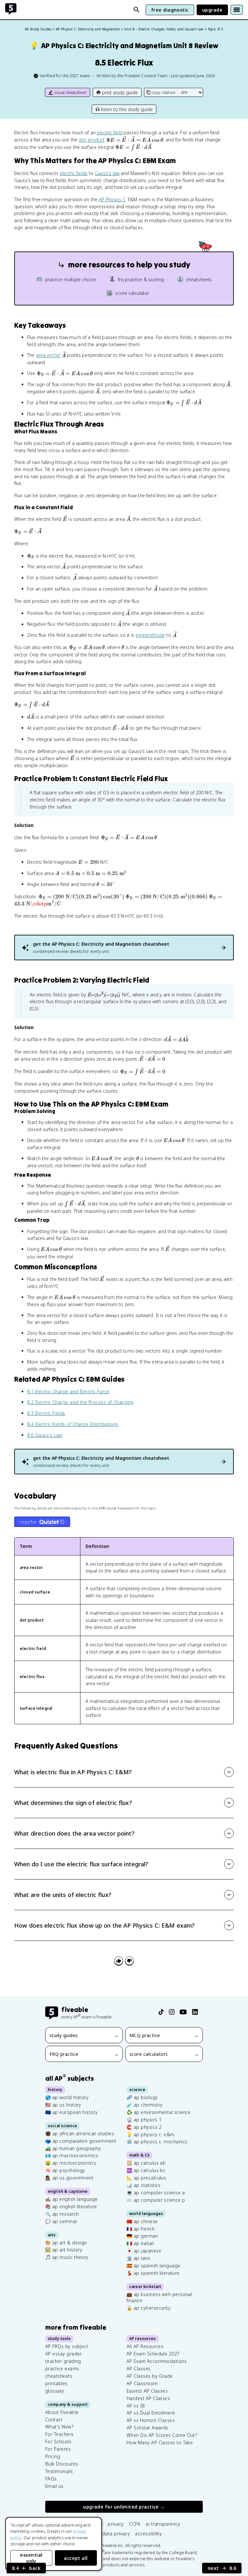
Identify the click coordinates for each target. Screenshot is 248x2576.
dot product (92, 140)
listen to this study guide (127, 109)
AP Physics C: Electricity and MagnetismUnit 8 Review (124, 46)
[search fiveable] (137, 10)
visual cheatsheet (70, 93)
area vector (48, 355)
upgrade (212, 10)
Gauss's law (107, 173)
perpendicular (150, 635)
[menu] (237, 10)
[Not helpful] (129, 1961)
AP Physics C (112, 199)
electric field (110, 133)
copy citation (163, 93)
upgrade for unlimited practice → (124, 2507)
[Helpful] (119, 1961)
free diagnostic (170, 10)
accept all (76, 2558)
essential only (31, 2558)
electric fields (74, 173)
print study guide (120, 93)
